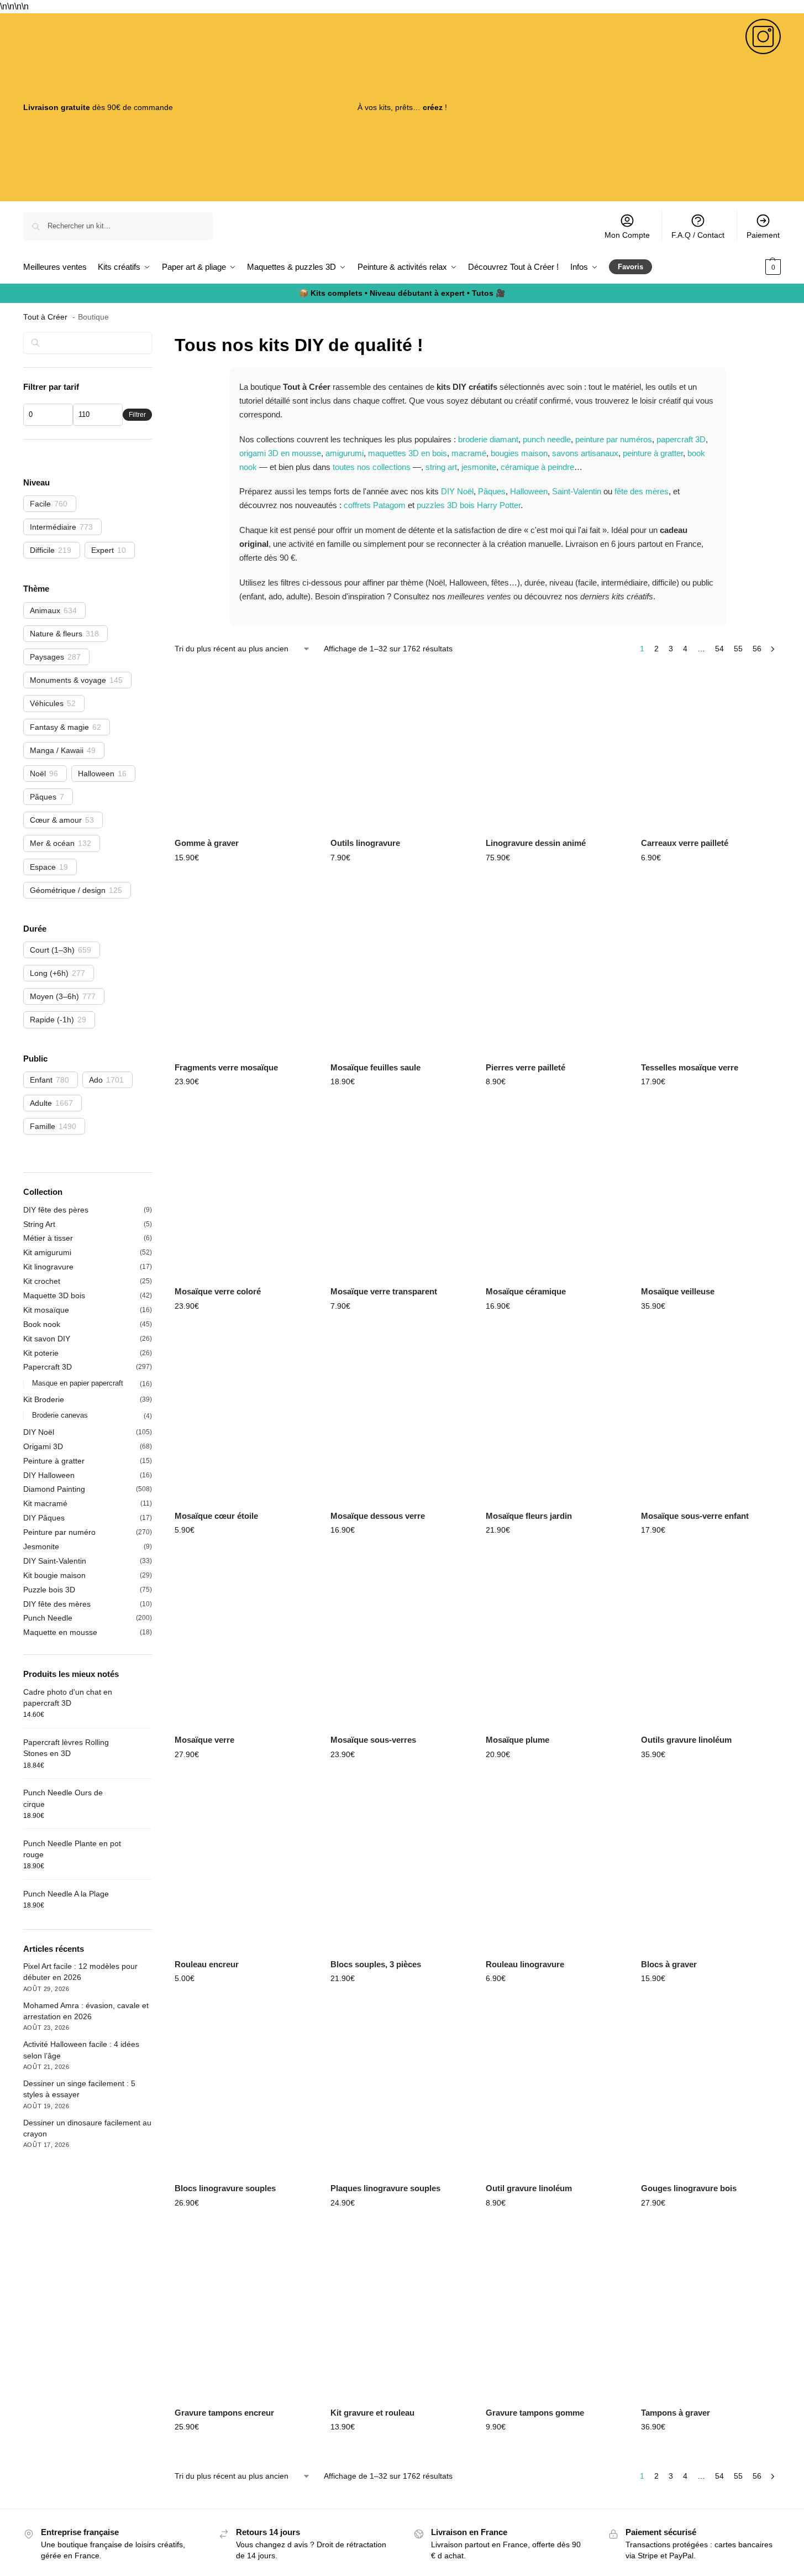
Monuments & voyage (68, 680)
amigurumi (345, 453)
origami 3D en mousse (280, 453)
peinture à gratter (653, 453)
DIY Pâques (44, 1518)
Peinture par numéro (59, 1532)
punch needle (547, 439)
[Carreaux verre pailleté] (710, 748)
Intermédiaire (53, 527)
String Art (39, 1224)
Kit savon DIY (47, 1339)
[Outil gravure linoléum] (555, 2093)
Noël (38, 774)
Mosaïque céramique (526, 1291)
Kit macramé (45, 1503)
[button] (761, 267)
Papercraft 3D (48, 1367)
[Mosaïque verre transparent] (400, 1196)
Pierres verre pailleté (526, 1067)
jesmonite (479, 467)
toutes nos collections (372, 467)
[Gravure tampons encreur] (244, 2318)
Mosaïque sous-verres (373, 1740)
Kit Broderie (44, 1399)
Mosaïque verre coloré (218, 1291)
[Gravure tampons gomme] (555, 2318)
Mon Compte (627, 235)
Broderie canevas (60, 1415)
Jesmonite (41, 1546)
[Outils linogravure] (400, 748)
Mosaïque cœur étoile (216, 1516)
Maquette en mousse (60, 1632)
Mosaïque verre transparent (384, 1291)
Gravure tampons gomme (535, 2413)
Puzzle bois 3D (49, 1590)
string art (441, 467)
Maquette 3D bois (54, 1295)
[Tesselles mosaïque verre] (710, 973)
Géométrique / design (68, 890)
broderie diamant (488, 439)
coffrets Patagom (375, 505)
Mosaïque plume (517, 1740)
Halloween (529, 491)
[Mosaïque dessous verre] (400, 1421)
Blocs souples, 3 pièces (376, 1964)
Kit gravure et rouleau (372, 2413)
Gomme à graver (207, 843)
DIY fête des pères (56, 1210)
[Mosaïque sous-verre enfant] (710, 1421)
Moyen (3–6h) (54, 996)
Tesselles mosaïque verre (690, 1067)
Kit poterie (41, 1353)
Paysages (47, 657)
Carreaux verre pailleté (685, 843)
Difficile (42, 550)
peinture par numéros (614, 439)
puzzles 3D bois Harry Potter (469, 505)
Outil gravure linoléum (529, 2188)
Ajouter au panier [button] (244, 881)
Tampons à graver (676, 2413)
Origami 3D (43, 1446)
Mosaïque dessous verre (378, 1516)
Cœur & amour (56, 820)
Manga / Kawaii (57, 750)
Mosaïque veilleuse (678, 1291)
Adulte (41, 1103)
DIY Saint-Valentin (55, 1561)
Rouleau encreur (207, 1964)
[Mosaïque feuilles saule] (400, 973)
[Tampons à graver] (710, 2318)
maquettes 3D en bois (408, 453)
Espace (43, 867)
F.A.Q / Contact (698, 235)
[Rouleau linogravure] (555, 1869)
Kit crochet (42, 1281)
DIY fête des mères (57, 1604)
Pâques (492, 491)
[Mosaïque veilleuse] (710, 1196)
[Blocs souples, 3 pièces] (400, 1869)
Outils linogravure (365, 843)
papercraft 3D (681, 439)
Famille (43, 1126)
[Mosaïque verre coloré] (244, 1196)
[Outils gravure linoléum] (710, 1645)
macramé (469, 453)
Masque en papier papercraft (78, 1383)
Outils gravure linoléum (686, 1740)
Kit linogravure (48, 1267)
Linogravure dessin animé (536, 843)
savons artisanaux (585, 453)
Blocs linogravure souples (225, 2188)
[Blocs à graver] (710, 1869)
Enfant (41, 1080)
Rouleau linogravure (525, 1964)
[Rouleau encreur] (244, 1869)
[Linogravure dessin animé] (555, 748)
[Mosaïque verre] (244, 1645)
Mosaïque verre (204, 1740)
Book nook (42, 1324)
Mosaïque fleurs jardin (529, 1516)
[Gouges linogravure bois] (710, 2093)
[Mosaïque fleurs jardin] (555, 1421)
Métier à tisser (48, 1238)
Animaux (45, 610)
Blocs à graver (669, 1964)
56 (757, 649)
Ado (96, 1080)
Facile (40, 504)
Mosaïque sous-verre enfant (695, 1516)
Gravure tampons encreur (224, 2413)
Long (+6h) (49, 973)
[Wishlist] (297, 685)
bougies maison (519, 453)
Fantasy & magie (59, 727)
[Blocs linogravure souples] (244, 2093)
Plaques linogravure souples (385, 2188)
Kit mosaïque (46, 1310)
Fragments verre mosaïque (226, 1067)
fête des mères (642, 491)
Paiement (763, 235)
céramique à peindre (537, 467)
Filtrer (137, 415)
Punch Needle (48, 1618)
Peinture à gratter (54, 1461)
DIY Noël (457, 491)
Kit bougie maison (54, 1575)
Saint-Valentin (577, 491)
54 (719, 649)
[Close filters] (155, 339)
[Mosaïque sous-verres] (400, 1645)
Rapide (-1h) (52, 1020)
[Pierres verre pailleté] (555, 973)
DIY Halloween (49, 1475)
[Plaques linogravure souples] (400, 2093)
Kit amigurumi (47, 1252)
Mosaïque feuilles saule (375, 1067)
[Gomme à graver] (244, 748)
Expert (103, 550)
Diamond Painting (54, 1489)
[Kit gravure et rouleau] (400, 2318)
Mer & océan (52, 843)
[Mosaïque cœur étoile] (244, 1421)
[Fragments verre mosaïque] (244, 973)
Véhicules (47, 703)
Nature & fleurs (56, 634)
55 (738, 649)
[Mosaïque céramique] (555, 1196)
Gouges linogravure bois (689, 2188)
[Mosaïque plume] (555, 1645)
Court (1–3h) (52, 950)
